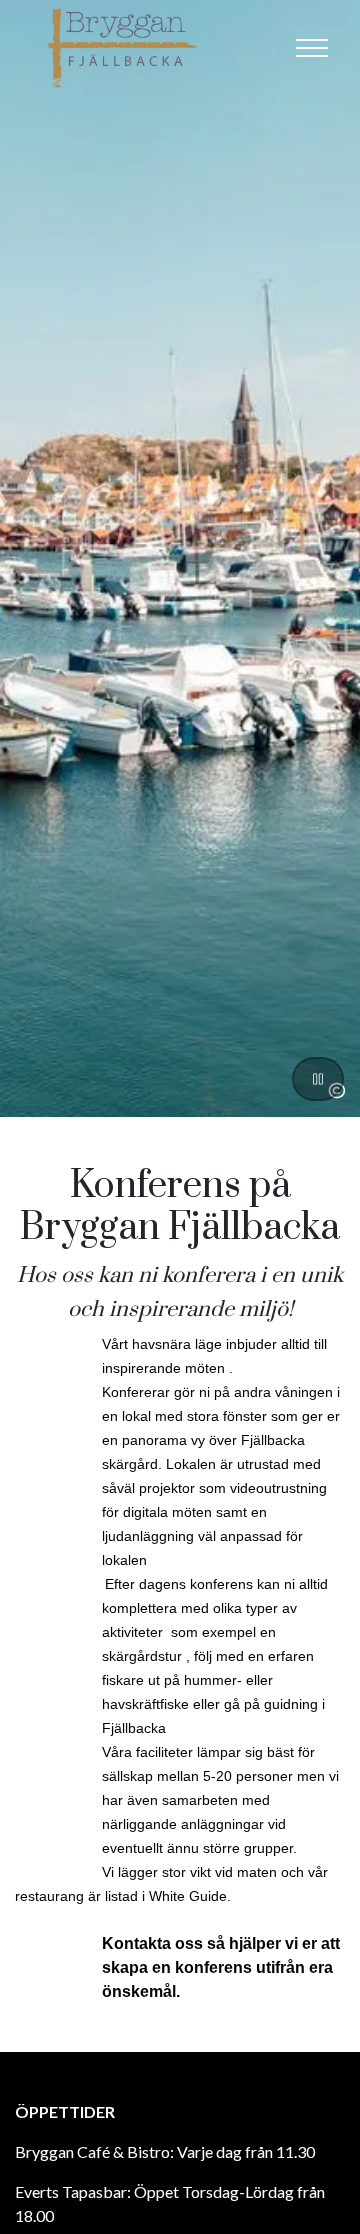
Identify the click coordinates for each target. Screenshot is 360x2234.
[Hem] (124, 48)
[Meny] (312, 48)
